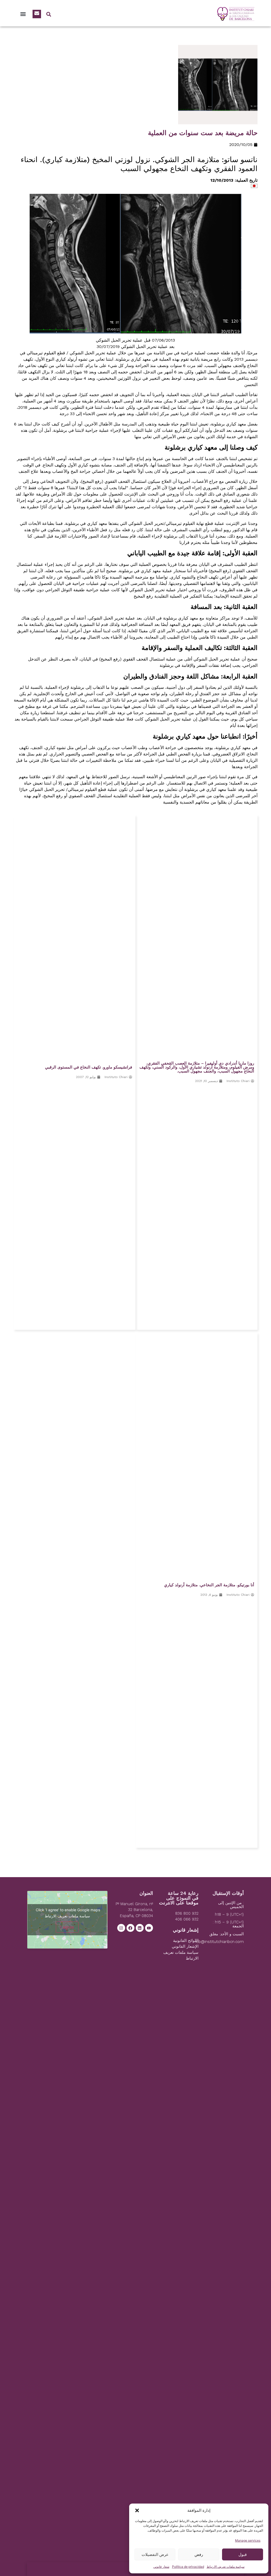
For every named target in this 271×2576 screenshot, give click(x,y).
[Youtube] (149, 1928)
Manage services (248, 2540)
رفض (199, 2554)
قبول (243, 2554)
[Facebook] (130, 1928)
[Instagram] (121, 1928)
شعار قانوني (161, 2567)
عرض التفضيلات (155, 2554)
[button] (137, 2510)
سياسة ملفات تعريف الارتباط (226, 2567)
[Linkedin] (140, 1928)
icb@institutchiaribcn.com (220, 1942)
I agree (67, 1927)
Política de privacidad (188, 2567)
